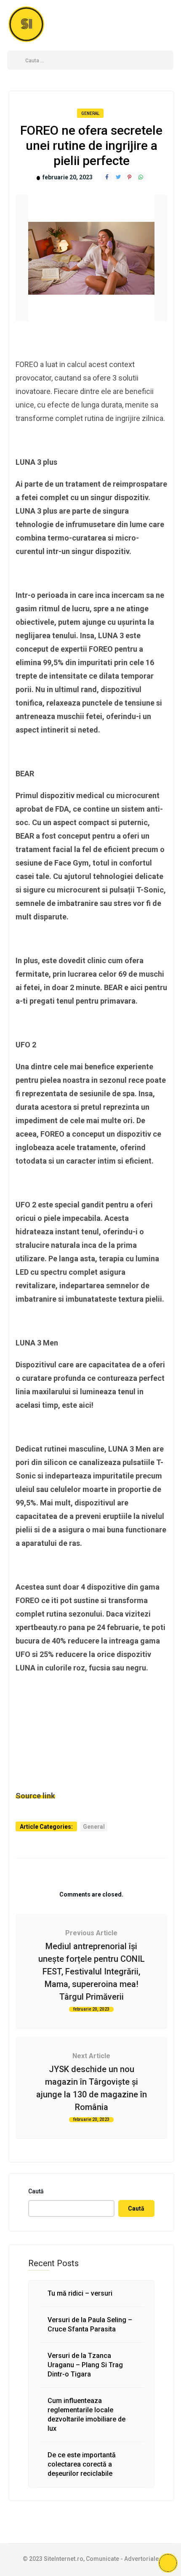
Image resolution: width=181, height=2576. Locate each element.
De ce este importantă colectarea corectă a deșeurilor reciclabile (82, 2464)
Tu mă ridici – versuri (80, 2293)
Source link (35, 1796)
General (90, 113)
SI (27, 24)
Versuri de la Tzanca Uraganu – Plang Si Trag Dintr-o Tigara (85, 2365)
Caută (36, 2191)
